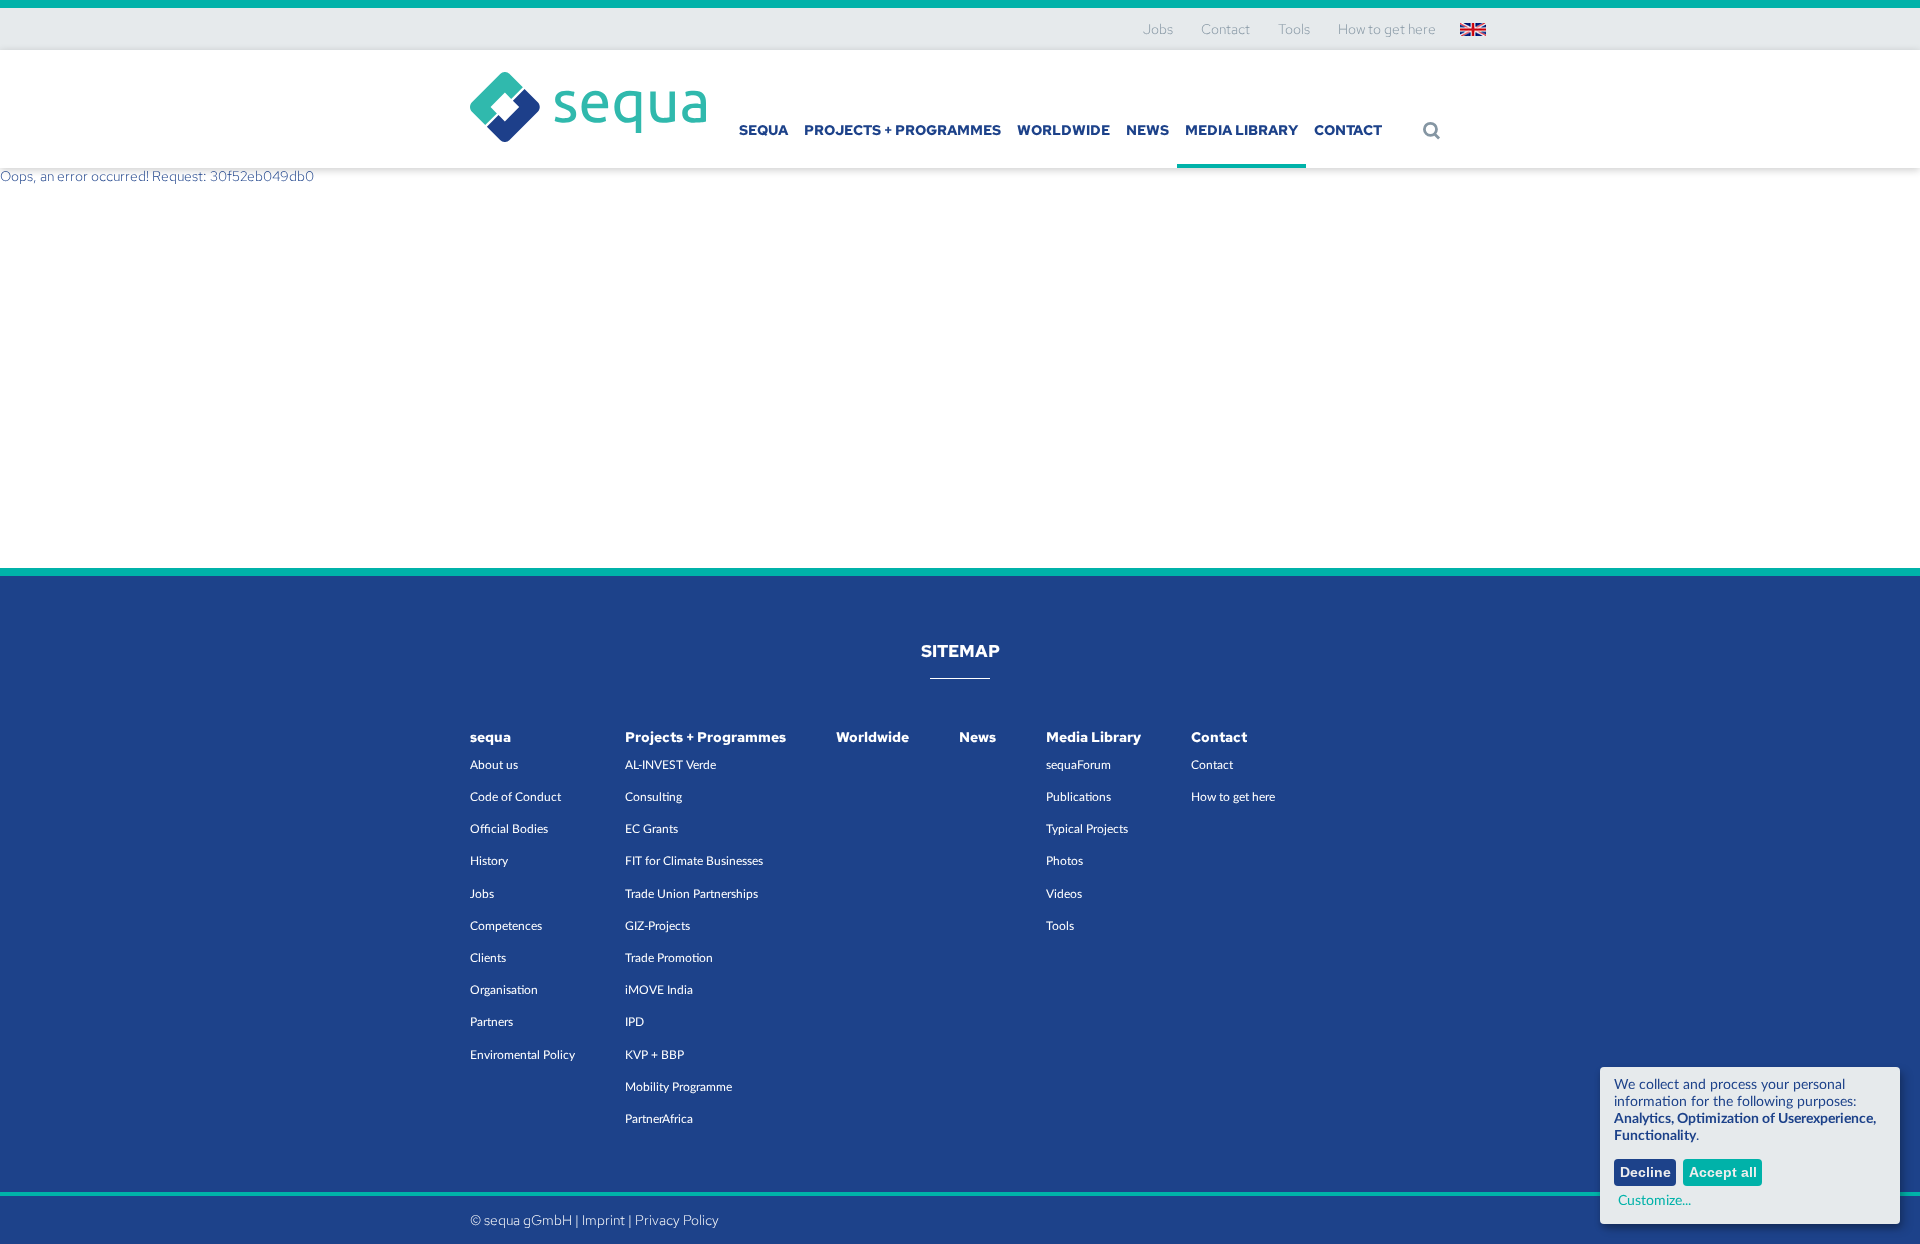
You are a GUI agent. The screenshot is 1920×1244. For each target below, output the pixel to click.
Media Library (1241, 130)
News (1147, 130)
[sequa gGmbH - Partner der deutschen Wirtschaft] (588, 72)
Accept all (1723, 1172)
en (1472, 29)
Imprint (603, 1220)
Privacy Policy (677, 1220)
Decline (1645, 1172)
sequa (763, 130)
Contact (1225, 29)
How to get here (1387, 29)
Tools (1294, 29)
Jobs (1158, 29)
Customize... (1654, 1201)
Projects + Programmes (902, 130)
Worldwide (1063, 130)
